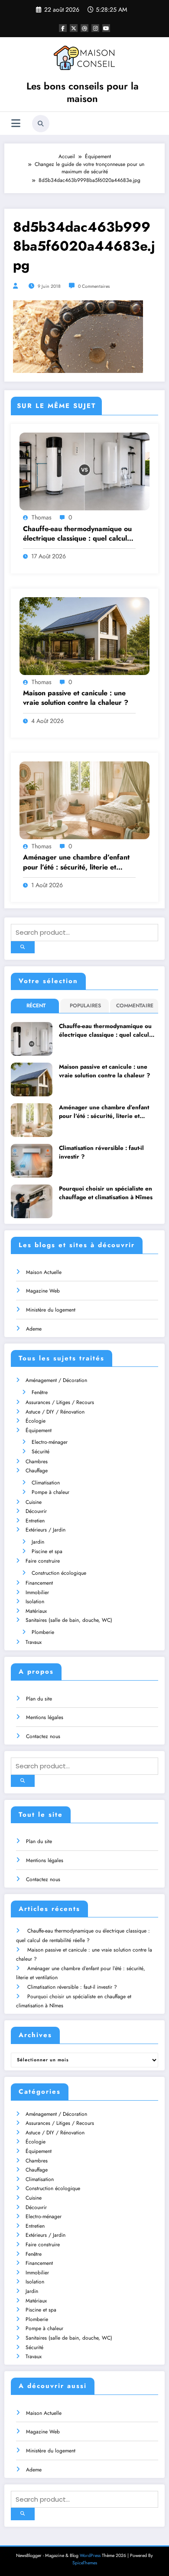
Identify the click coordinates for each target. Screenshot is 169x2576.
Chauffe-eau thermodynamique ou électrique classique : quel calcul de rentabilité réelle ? (77, 534)
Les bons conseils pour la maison (83, 92)
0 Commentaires (94, 286)
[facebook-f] (63, 28)
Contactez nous (43, 1736)
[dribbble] (84, 28)
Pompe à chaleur (50, 1492)
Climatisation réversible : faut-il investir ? (101, 1152)
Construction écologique (59, 1573)
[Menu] (16, 123)
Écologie (36, 1421)
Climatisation (46, 1483)
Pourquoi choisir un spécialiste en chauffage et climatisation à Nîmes (106, 1193)
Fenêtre (40, 1392)
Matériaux (36, 1611)
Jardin (38, 1542)
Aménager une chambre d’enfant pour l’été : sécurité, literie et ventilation (76, 862)
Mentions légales (45, 1717)
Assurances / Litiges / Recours (60, 1402)
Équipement (39, 1430)
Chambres (37, 1462)
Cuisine (34, 1502)
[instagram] (95, 28)
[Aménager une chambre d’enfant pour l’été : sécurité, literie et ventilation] (84, 800)
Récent (36, 1006)
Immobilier (37, 1592)
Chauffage (37, 1471)
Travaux (34, 1642)
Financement (39, 1583)
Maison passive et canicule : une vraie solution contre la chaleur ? (76, 698)
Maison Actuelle (44, 1272)
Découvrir (36, 1511)
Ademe (34, 1329)
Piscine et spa (47, 1551)
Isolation (35, 1602)
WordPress (90, 2555)
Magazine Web (43, 1291)
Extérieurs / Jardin (45, 1530)
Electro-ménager (50, 1442)
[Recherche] (41, 124)
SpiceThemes (85, 2563)
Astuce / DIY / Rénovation (55, 1412)
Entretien (35, 1521)
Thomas (42, 517)
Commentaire (135, 1006)
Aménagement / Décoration (56, 1380)
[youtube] (106, 28)
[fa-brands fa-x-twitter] (74, 28)
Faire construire (43, 1561)
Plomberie (43, 1632)
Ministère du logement (51, 1310)
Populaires (85, 1006)
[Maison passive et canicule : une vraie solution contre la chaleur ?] (84, 635)
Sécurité (41, 1452)
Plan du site (39, 1699)
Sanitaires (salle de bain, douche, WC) (69, 1620)
